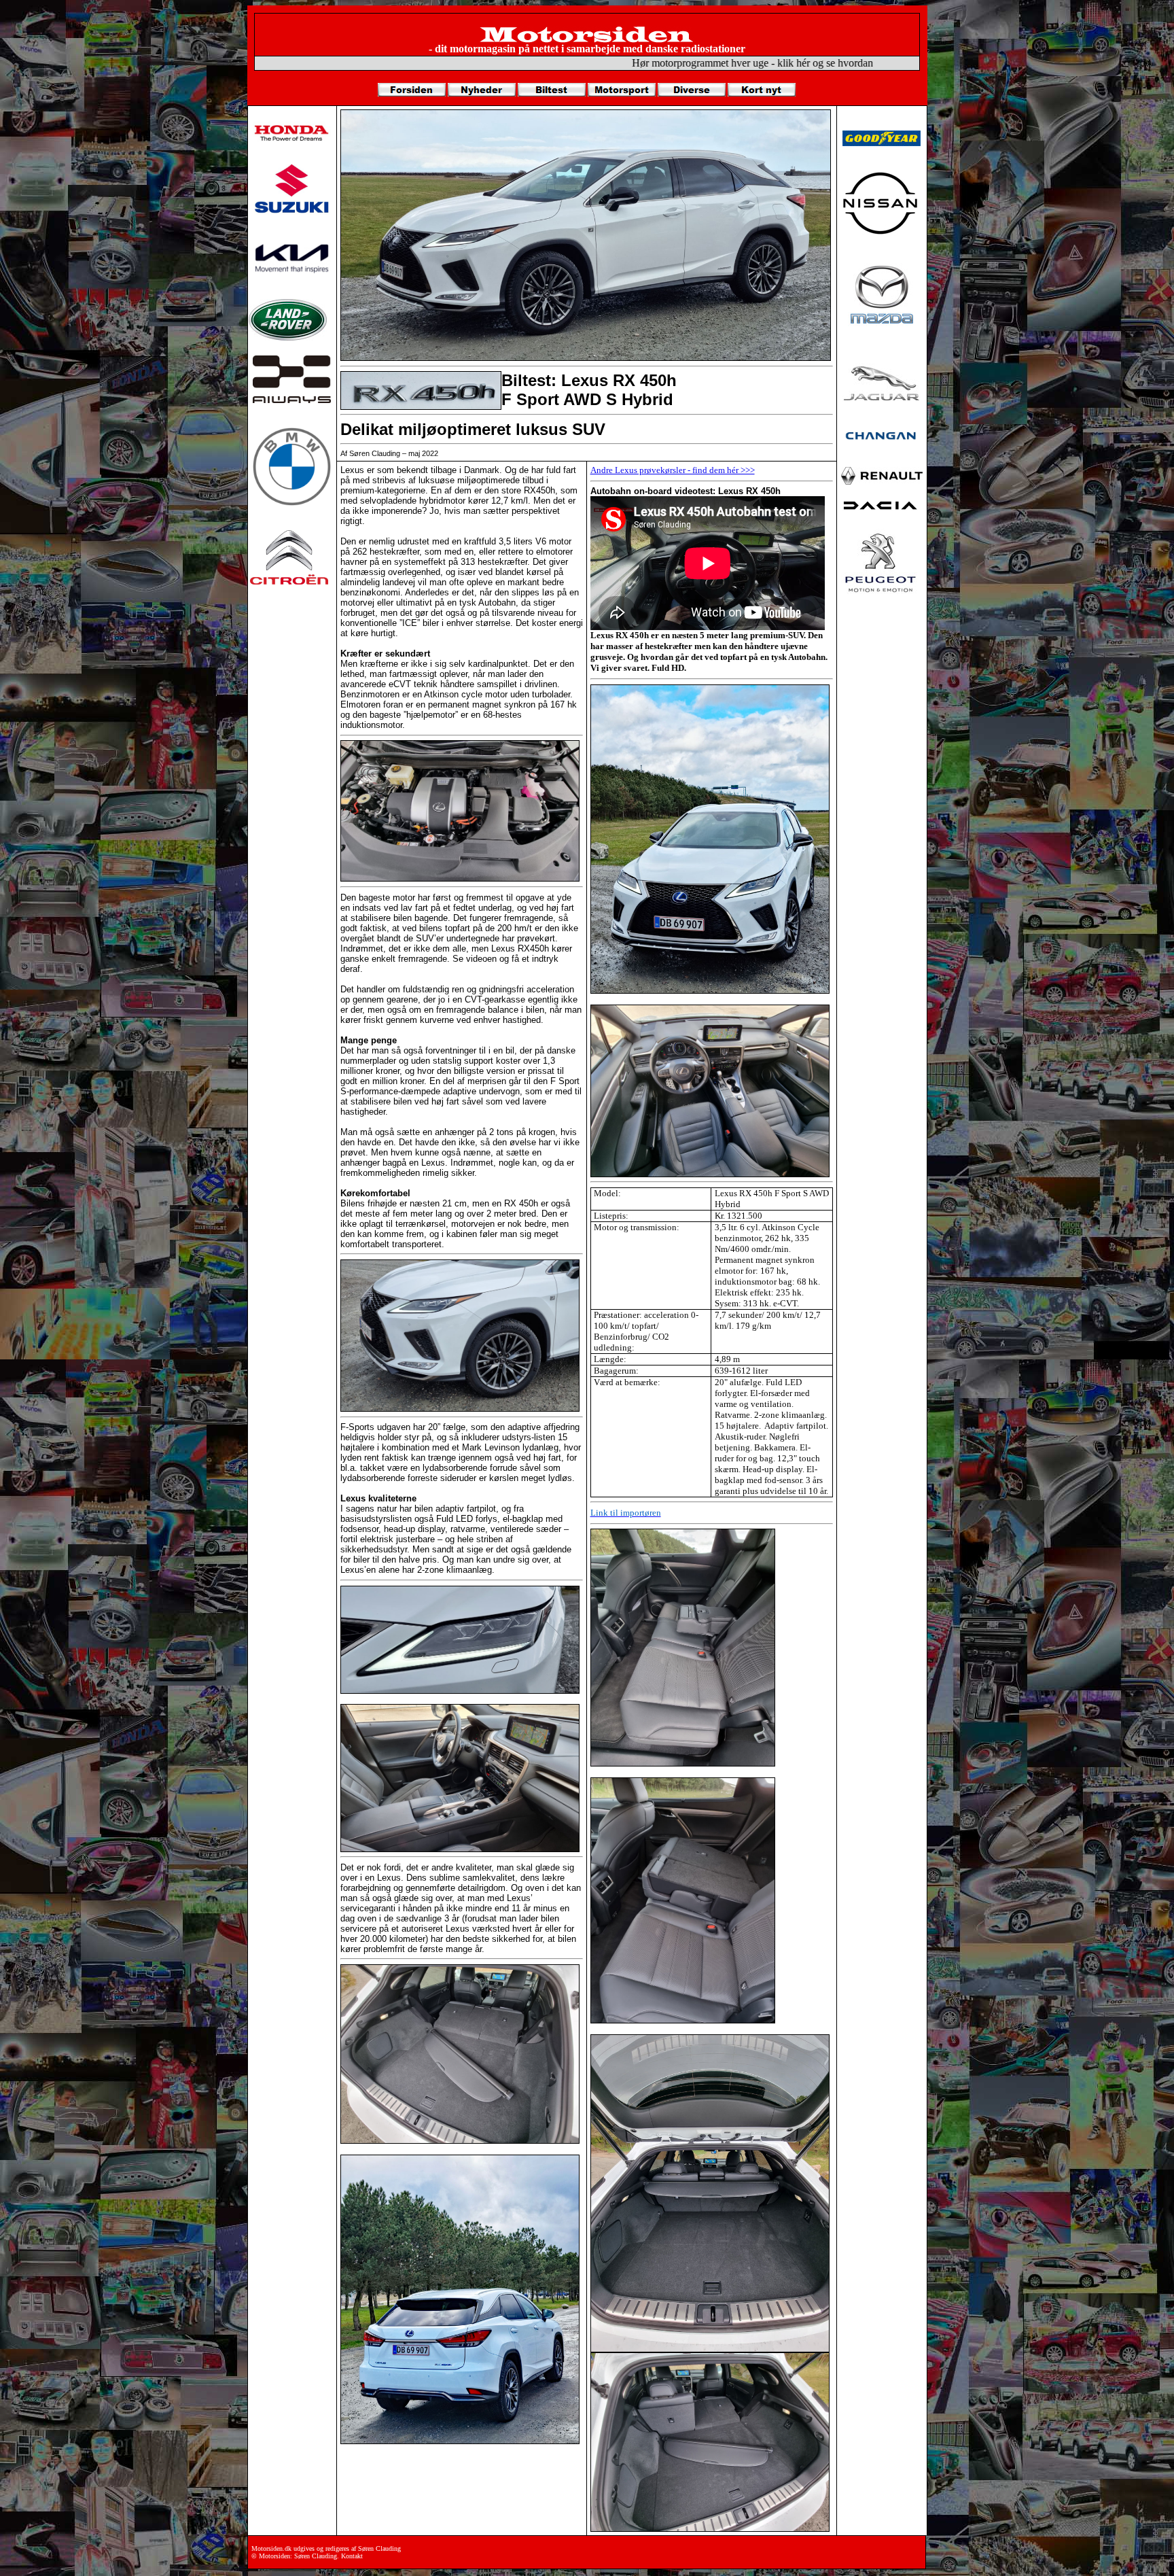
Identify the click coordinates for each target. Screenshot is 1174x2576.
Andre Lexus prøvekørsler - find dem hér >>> (673, 470)
